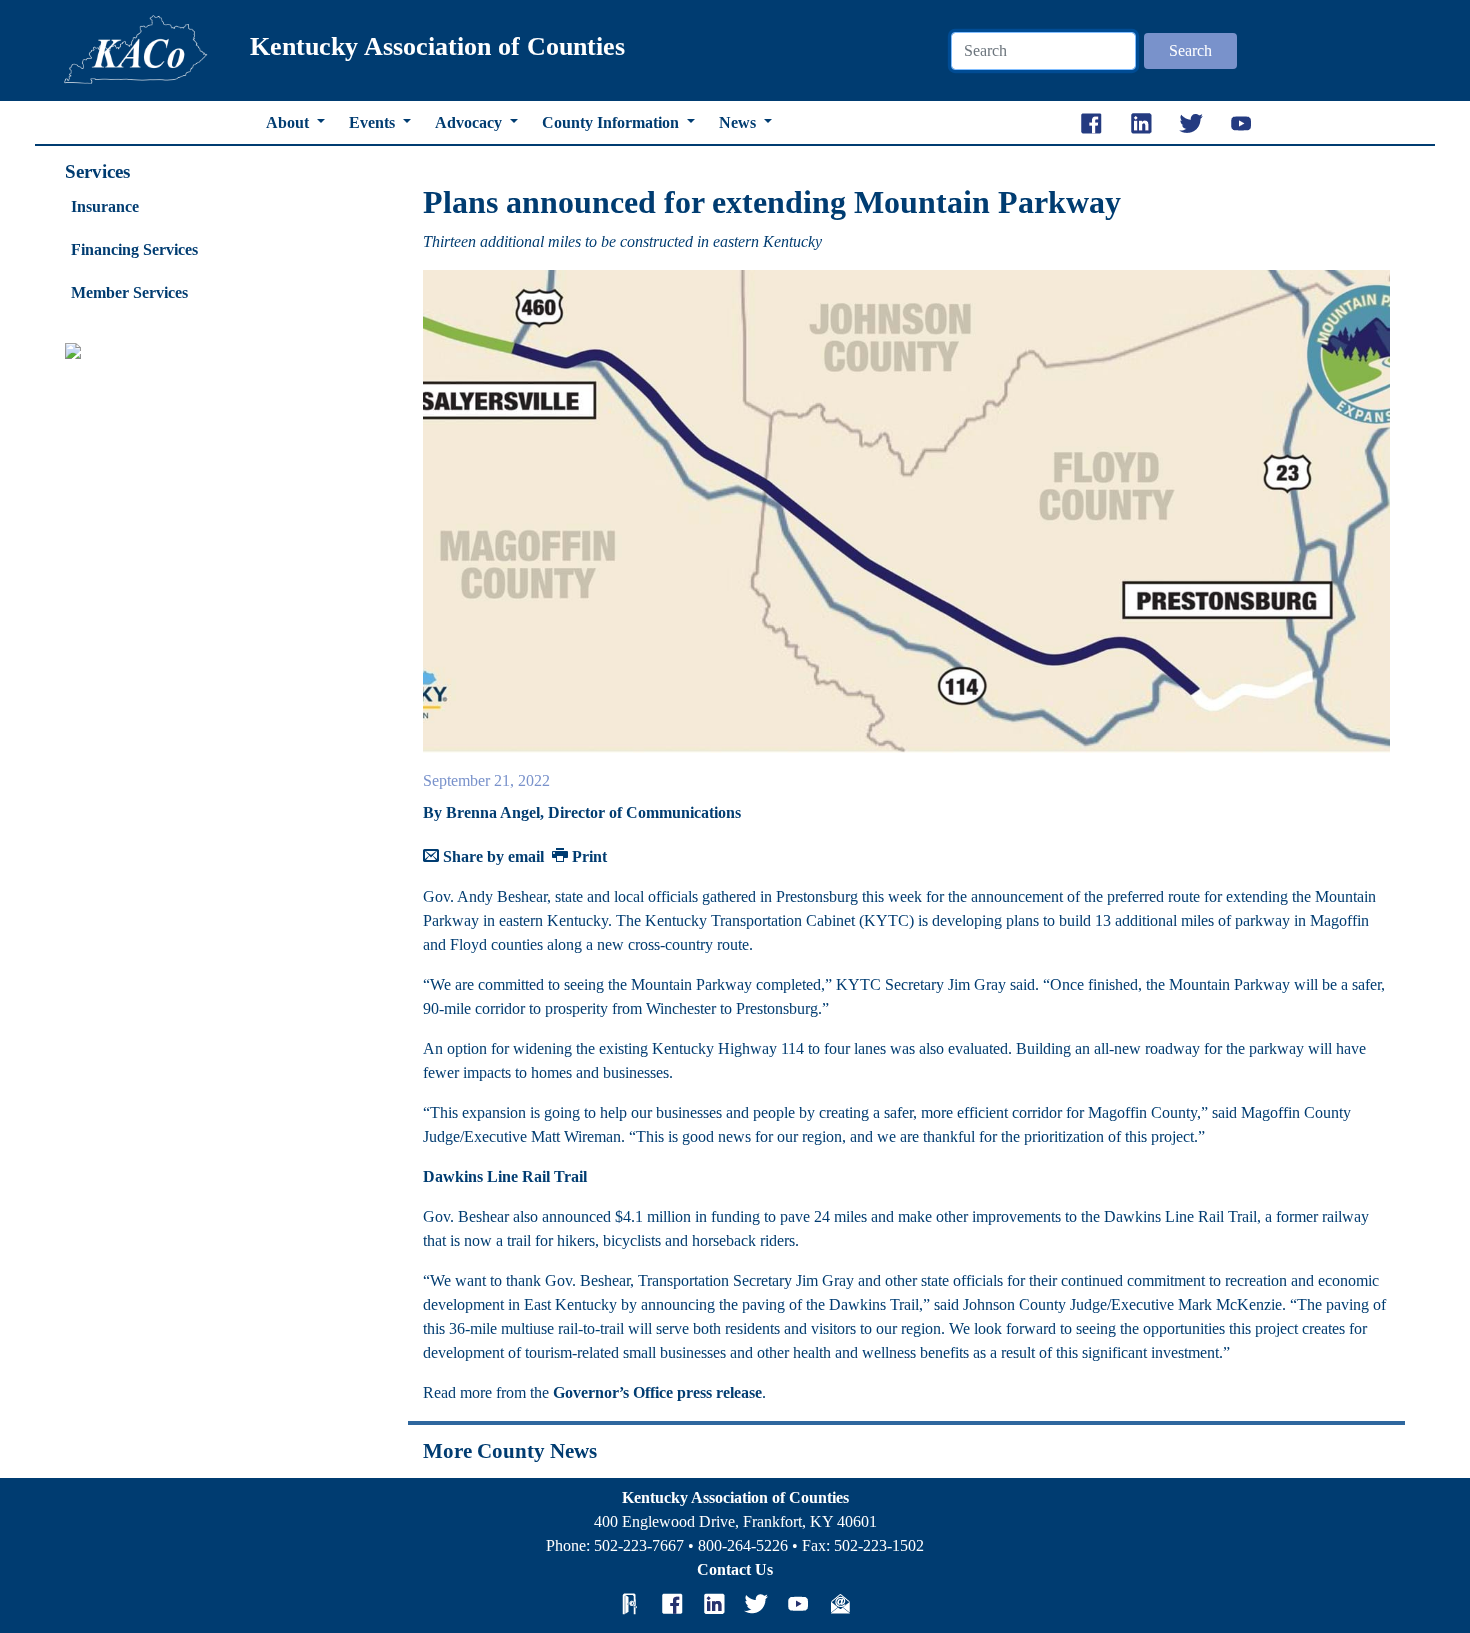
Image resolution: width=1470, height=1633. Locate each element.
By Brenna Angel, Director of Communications (582, 812)
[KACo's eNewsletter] (840, 1603)
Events (374, 122)
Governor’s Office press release (657, 1392)
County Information (612, 122)
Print (587, 856)
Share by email (491, 856)
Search (1190, 50)
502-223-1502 (879, 1545)
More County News (510, 1450)
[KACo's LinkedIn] (714, 1603)
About (289, 122)
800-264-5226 (743, 1545)
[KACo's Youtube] (798, 1603)
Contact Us (735, 1569)
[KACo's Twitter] (756, 1603)
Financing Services (134, 249)
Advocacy (470, 122)
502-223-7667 (639, 1545)
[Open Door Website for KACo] (630, 1603)
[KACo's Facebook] (672, 1603)
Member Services (129, 292)
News (739, 122)
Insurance (105, 206)
